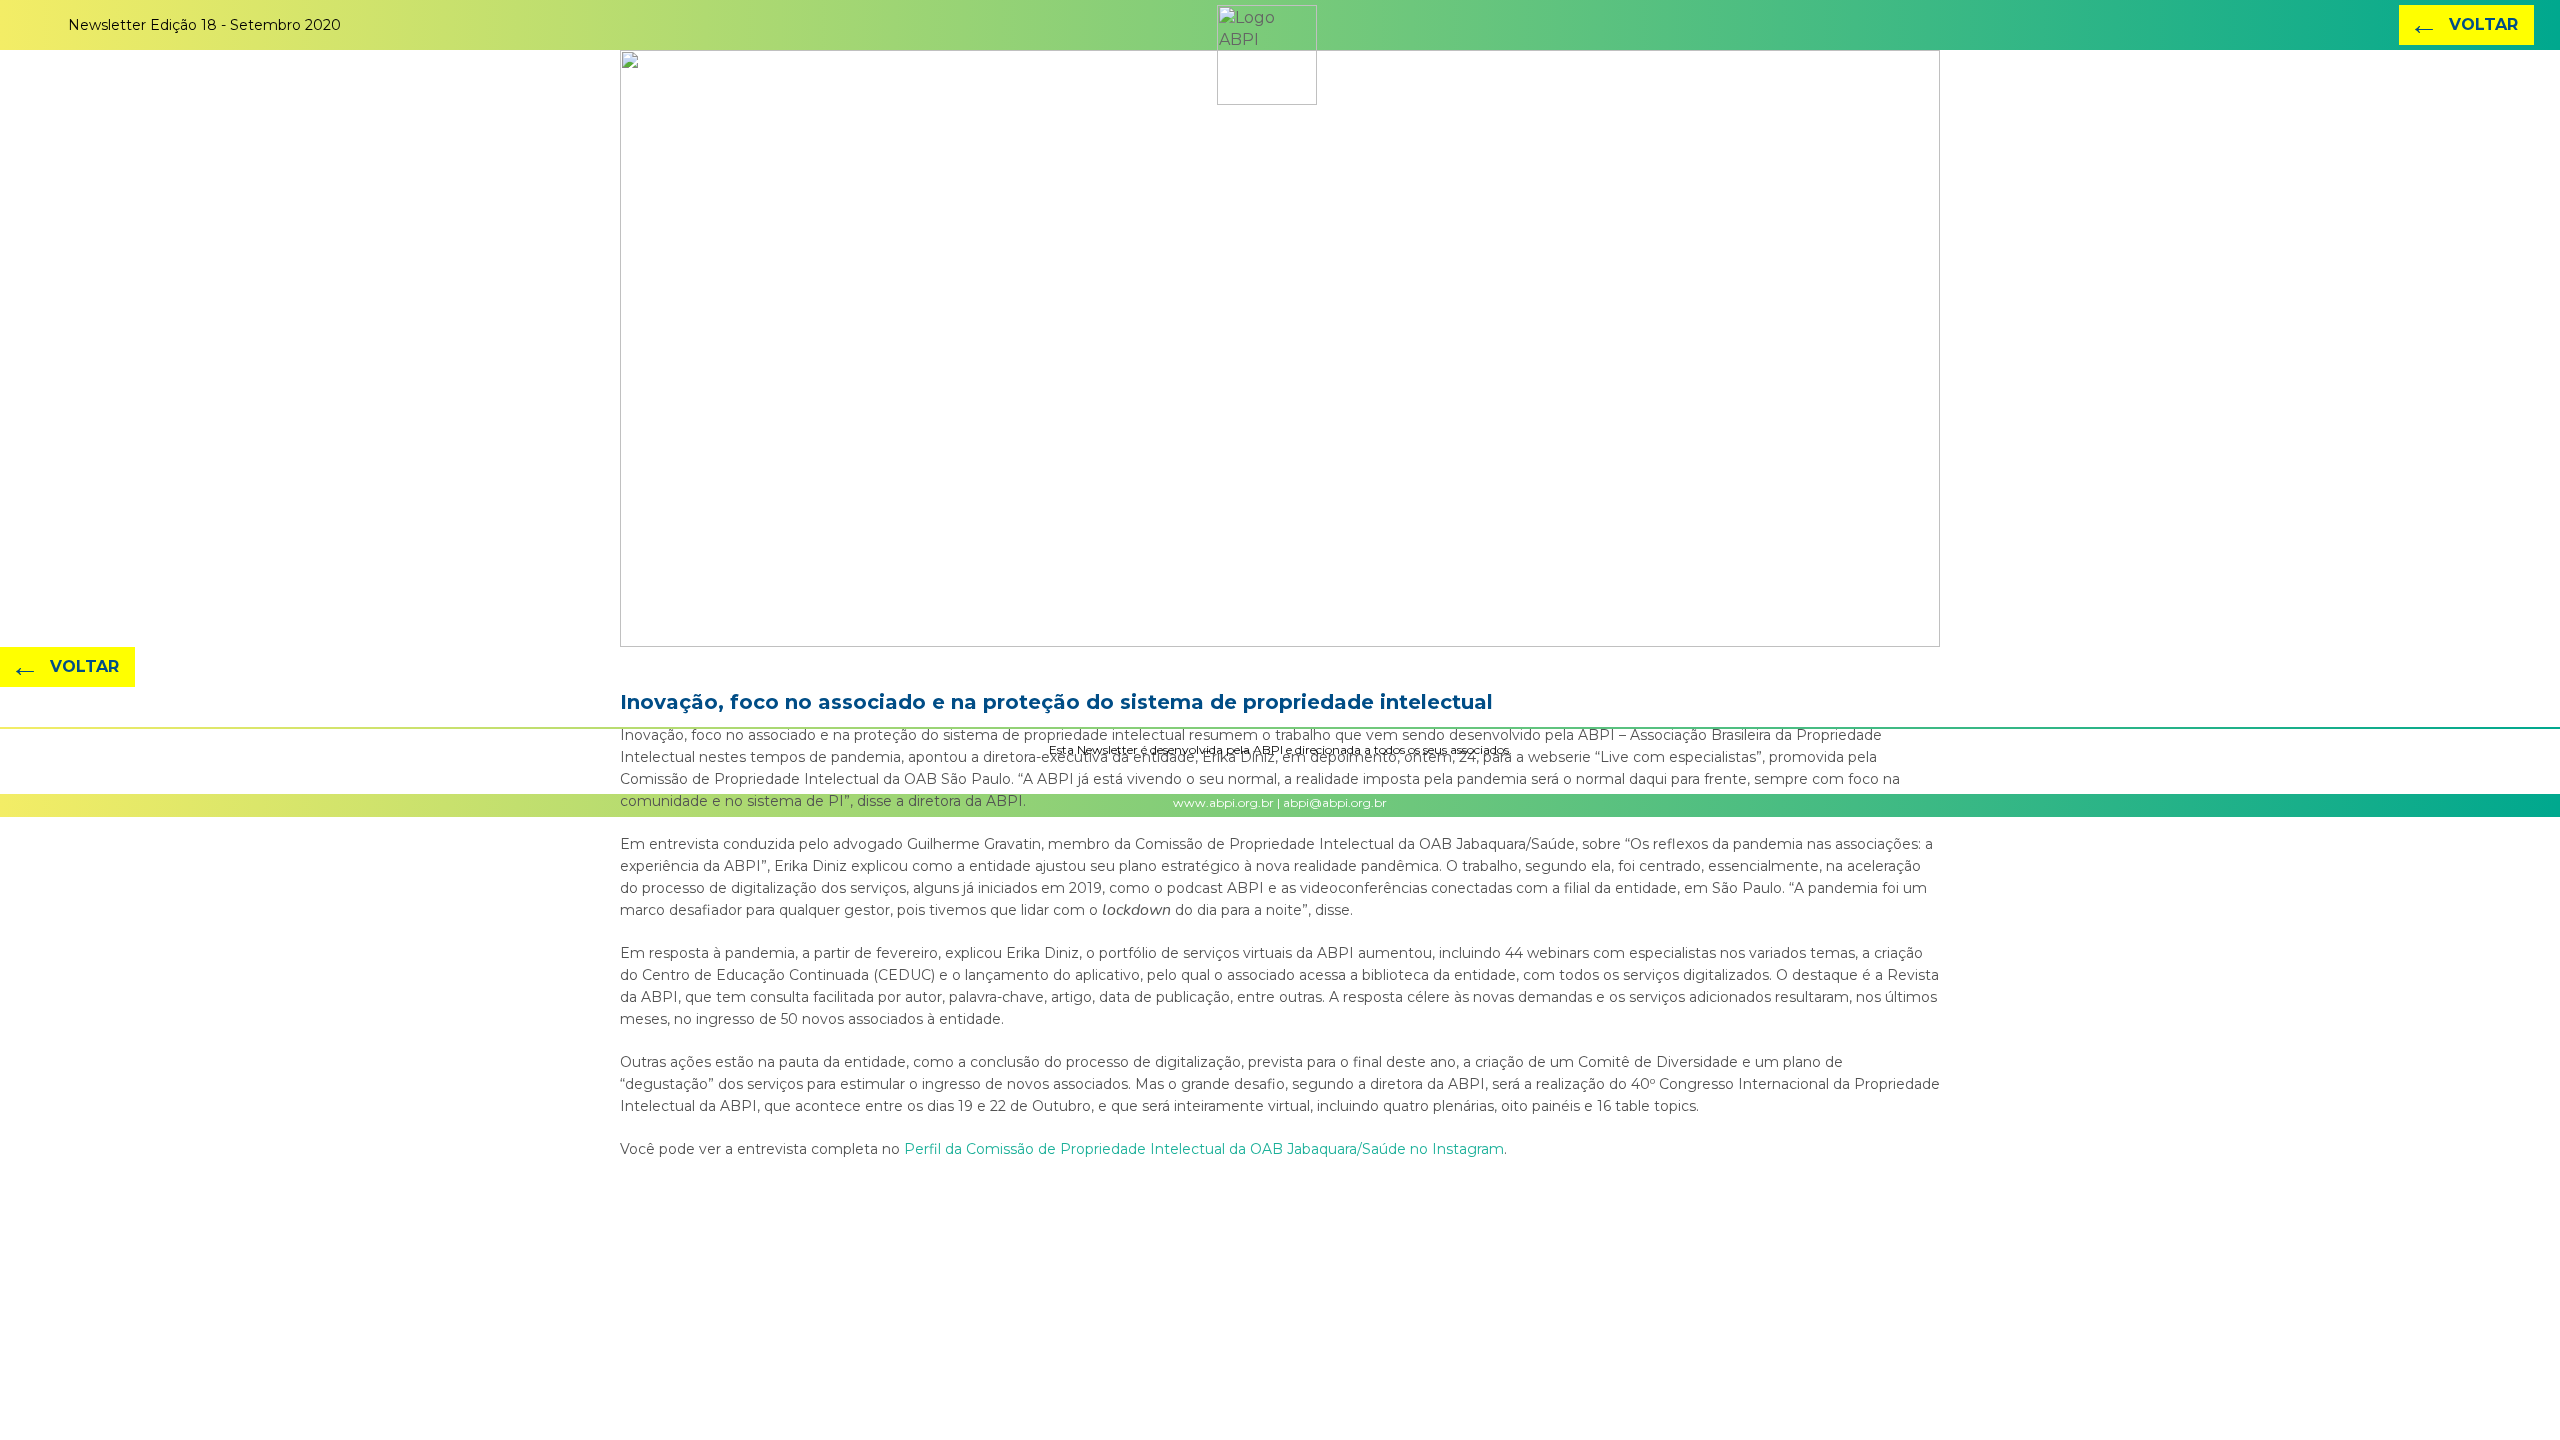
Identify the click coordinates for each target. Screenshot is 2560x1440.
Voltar (2463, 25)
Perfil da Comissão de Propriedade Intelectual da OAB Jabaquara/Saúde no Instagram (1204, 1149)
